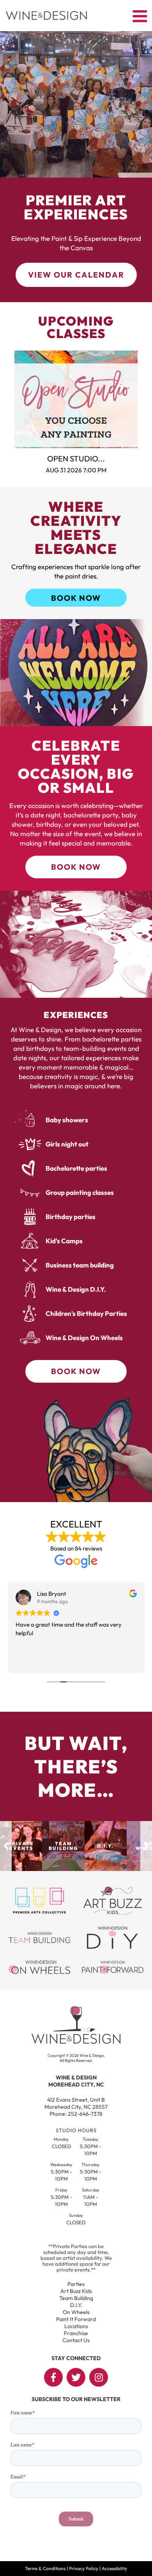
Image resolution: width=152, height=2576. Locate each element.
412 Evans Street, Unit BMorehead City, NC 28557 (76, 2103)
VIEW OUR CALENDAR (76, 275)
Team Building (76, 2298)
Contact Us (76, 2340)
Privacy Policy (84, 2568)
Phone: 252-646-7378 (76, 2114)
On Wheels (76, 2312)
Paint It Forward (76, 2319)
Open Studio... (76, 458)
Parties (76, 2284)
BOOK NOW (76, 598)
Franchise (76, 2333)
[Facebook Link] (53, 2377)
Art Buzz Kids (76, 2291)
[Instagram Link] (99, 2377)
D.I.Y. (76, 2305)
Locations (76, 2326)
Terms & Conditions (45, 2568)
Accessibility (114, 2568)
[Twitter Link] (76, 2377)
